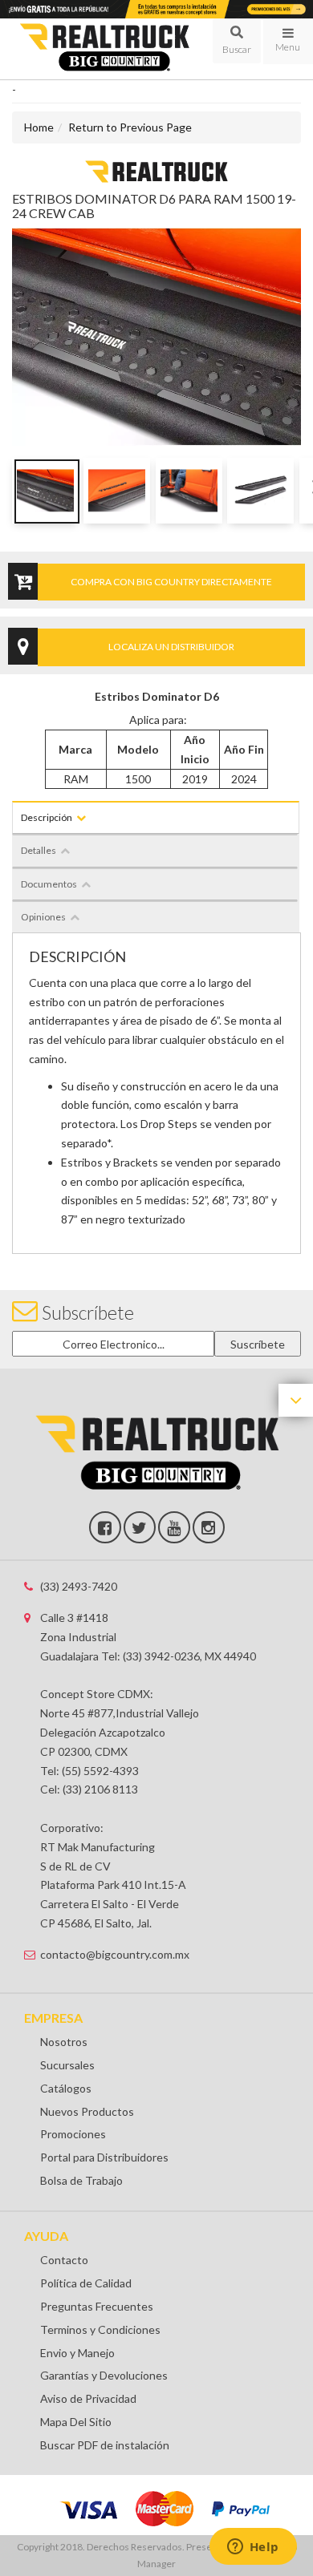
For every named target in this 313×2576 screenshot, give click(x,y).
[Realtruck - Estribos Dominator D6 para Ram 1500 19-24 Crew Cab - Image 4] (260, 491)
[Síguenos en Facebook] (105, 1527)
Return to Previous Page (130, 127)
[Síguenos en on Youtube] (174, 1527)
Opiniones (43, 917)
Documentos (49, 884)
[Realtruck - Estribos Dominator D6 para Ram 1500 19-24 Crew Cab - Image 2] (117, 491)
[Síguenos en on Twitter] (140, 1527)
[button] (236, 41)
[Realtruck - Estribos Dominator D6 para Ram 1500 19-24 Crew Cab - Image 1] (45, 491)
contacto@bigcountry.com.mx (115, 1954)
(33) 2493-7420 (79, 1586)
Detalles (39, 850)
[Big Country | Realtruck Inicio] (104, 49)
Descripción (47, 817)
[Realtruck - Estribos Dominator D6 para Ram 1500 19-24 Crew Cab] (156, 170)
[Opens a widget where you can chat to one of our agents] (253, 2548)
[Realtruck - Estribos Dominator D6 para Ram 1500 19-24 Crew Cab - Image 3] (189, 491)
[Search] (236, 41)
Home (39, 127)
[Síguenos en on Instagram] (209, 1527)
